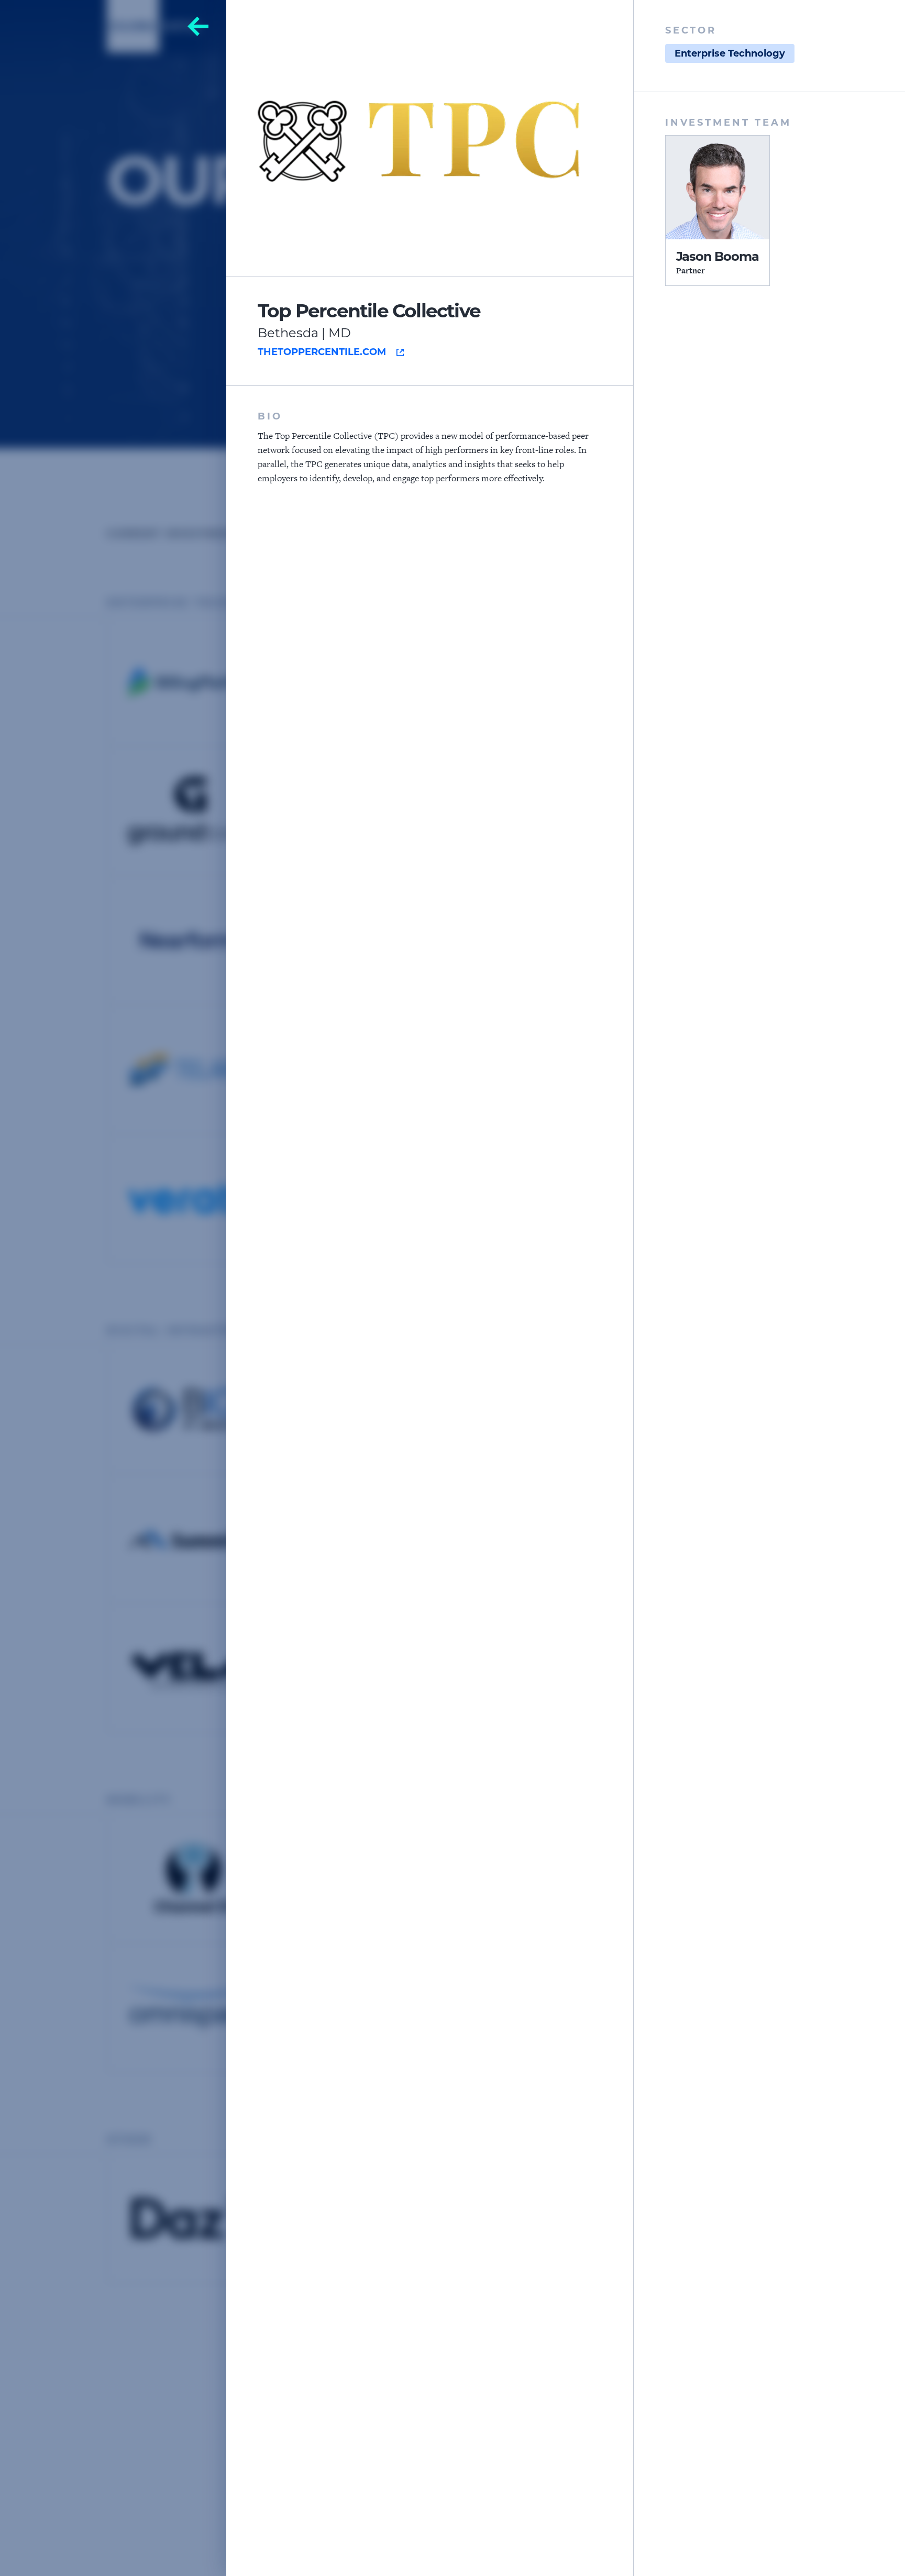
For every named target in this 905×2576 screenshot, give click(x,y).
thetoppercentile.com (322, 352)
